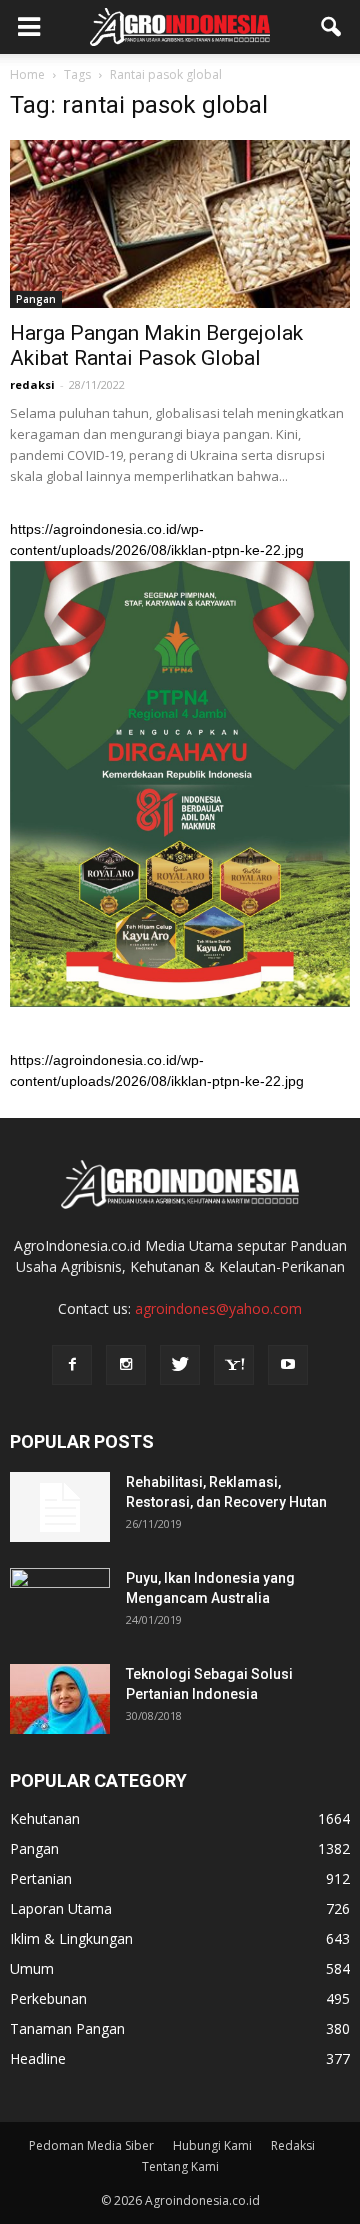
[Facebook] (72, 1365)
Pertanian (41, 1878)
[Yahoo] (234, 1365)
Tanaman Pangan (67, 2028)
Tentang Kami (180, 2166)
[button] (332, 27)
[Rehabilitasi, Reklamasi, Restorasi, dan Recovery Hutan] (60, 1507)
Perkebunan (48, 1998)
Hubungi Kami (212, 2145)
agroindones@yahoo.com (218, 1308)
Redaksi (293, 2145)
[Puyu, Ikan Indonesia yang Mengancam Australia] (60, 1603)
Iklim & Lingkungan (71, 1938)
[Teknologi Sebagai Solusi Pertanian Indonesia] (60, 1699)
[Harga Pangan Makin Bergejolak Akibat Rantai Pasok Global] (180, 224)
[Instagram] (126, 1365)
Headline (38, 2058)
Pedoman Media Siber (91, 2145)
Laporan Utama (61, 1908)
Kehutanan (45, 1818)
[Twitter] (180, 1365)
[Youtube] (288, 1365)
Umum (32, 1968)
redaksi (32, 384)
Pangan (36, 299)
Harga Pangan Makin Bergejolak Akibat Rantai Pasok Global (156, 345)
